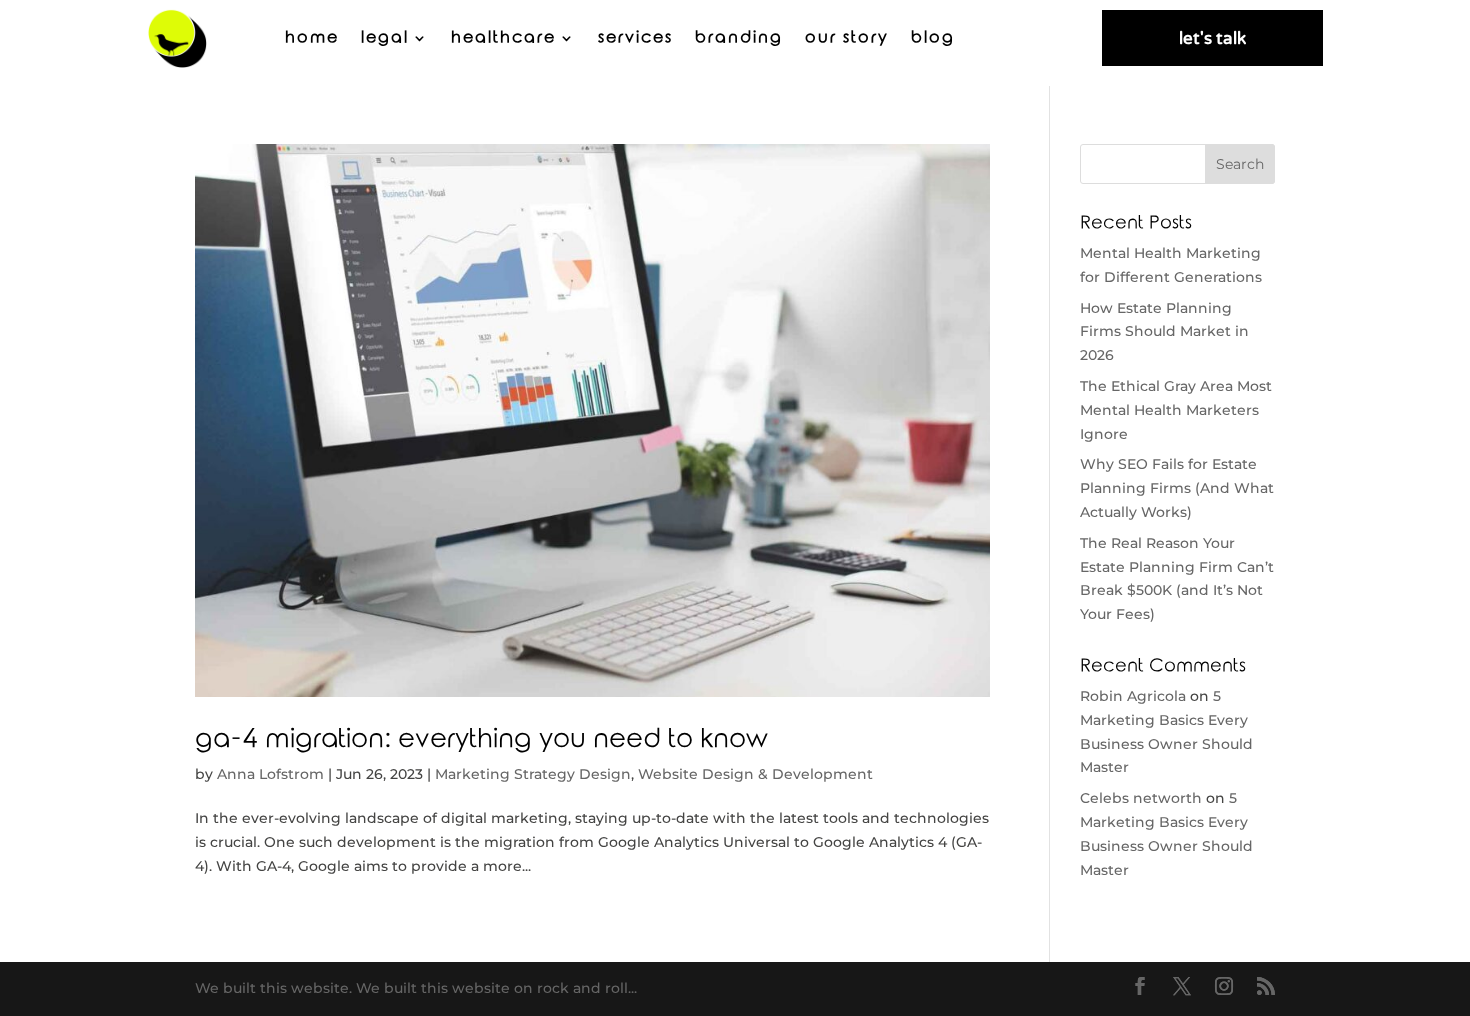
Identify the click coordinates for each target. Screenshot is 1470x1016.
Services (635, 37)
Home (312, 37)
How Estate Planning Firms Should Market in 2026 (1164, 332)
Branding (739, 37)
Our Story (847, 37)
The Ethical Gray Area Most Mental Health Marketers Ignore (1176, 410)
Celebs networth (1141, 798)
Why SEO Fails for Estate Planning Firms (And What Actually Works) (1177, 488)
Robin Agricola (1133, 696)
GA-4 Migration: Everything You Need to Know (481, 739)
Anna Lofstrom (270, 774)
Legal (385, 37)
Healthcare (503, 37)
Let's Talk (1212, 38)
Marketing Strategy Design (533, 774)
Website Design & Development (755, 774)
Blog (933, 37)
